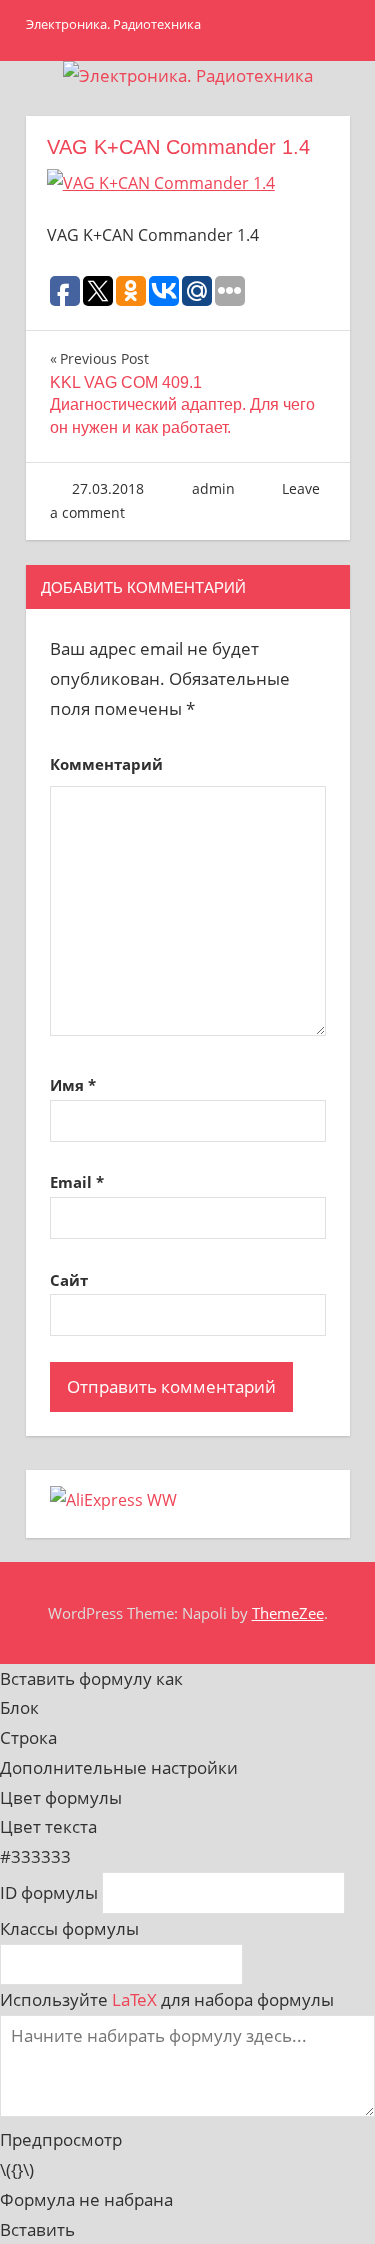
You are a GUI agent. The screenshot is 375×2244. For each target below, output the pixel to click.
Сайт (69, 1280)
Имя (73, 1085)
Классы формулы (69, 1928)
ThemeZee (288, 1613)
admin (213, 488)
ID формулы (49, 1892)
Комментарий (106, 764)
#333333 (35, 1856)
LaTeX (134, 1999)
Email (77, 1182)
